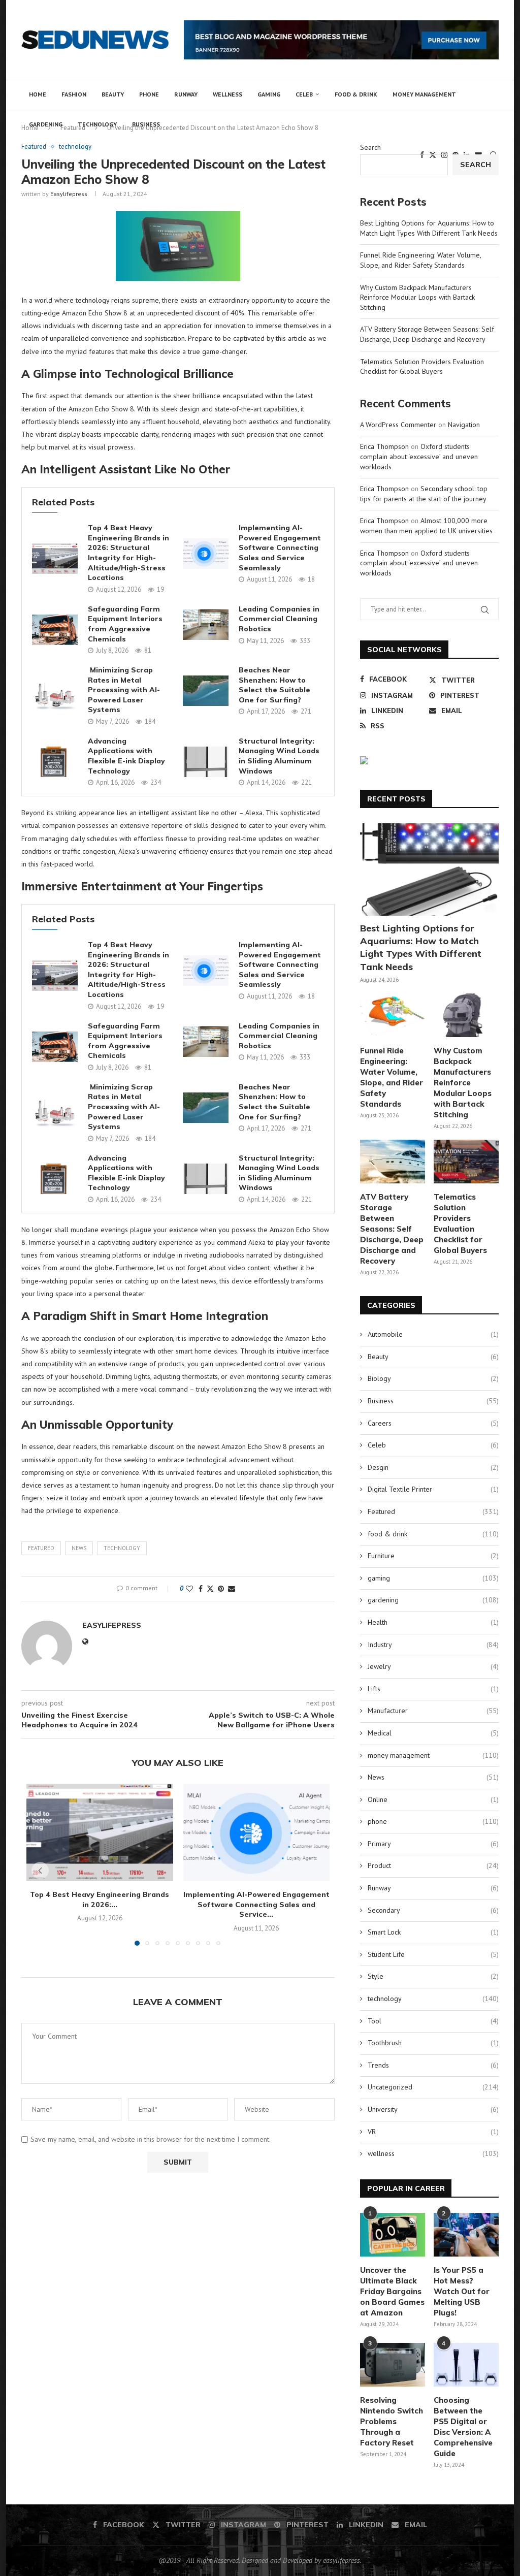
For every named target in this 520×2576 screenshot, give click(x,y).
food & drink (356, 94)
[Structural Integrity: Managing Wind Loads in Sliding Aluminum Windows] (206, 762)
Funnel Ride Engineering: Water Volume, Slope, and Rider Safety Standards (420, 260)
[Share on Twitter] (210, 1589)
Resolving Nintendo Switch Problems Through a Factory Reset (392, 2421)
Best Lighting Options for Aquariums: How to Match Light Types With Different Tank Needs (429, 228)
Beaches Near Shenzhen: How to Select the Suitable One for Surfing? (274, 685)
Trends (433, 2065)
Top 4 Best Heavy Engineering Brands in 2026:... (100, 1899)
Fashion (74, 94)
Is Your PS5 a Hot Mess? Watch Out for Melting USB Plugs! (462, 2291)
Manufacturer (433, 1711)
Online (433, 1799)
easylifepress (69, 194)
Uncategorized (433, 2087)
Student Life (433, 1954)
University (433, 2109)
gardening (46, 124)
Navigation (464, 425)
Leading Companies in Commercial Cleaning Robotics (279, 619)
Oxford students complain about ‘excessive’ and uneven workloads (419, 456)
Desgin (433, 1467)
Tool (433, 2021)
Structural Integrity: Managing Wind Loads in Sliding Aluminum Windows (279, 756)
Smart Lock (433, 1932)
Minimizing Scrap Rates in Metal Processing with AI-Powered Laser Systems (124, 690)
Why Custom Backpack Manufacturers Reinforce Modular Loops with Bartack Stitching (417, 297)
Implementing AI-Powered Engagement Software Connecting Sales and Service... (256, 1904)
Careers (433, 1423)
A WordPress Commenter (398, 425)
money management (424, 94)
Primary (433, 1844)
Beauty (113, 94)
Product (433, 1865)
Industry (433, 1645)
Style (433, 1976)
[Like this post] (189, 1589)
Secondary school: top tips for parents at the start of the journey (424, 494)
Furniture (433, 1556)
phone (149, 94)
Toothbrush (433, 2043)
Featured (41, 1548)
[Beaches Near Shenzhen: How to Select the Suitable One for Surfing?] (206, 691)
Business (146, 124)
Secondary (433, 1910)
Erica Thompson (384, 446)
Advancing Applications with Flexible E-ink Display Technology (126, 756)
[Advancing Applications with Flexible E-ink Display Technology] (55, 762)
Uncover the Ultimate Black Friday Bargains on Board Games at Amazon (392, 2291)
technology (97, 124)
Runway (186, 94)
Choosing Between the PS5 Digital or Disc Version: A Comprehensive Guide (463, 2427)
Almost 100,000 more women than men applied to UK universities (426, 526)
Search (370, 147)
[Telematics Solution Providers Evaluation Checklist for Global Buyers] (466, 1162)
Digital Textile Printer (433, 1489)
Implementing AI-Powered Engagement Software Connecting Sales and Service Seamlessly (280, 548)
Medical (433, 1733)
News (79, 1548)
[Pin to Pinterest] (221, 1589)
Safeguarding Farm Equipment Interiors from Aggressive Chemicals (125, 624)
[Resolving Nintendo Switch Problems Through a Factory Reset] (393, 2365)
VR (433, 2132)
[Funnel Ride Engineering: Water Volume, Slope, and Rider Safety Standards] (393, 1015)
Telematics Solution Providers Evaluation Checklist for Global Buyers (422, 367)
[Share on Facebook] (201, 1589)
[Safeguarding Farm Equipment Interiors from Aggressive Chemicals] (55, 630)
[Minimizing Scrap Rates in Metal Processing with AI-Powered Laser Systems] (55, 696)
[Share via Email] (232, 1589)
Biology (433, 1378)
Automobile (433, 1334)
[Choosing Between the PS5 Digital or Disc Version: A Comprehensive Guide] (466, 2365)
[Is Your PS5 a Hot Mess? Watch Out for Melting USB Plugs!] (466, 2235)
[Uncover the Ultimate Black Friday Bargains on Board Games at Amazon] (393, 2235)
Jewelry (433, 1666)
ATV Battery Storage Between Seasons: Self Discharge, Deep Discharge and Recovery (427, 334)
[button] (40, 1871)
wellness (227, 94)
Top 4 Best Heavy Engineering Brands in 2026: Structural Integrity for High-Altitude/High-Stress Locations (128, 553)
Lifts (433, 1689)
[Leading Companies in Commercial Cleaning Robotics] (206, 625)
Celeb (304, 94)
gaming (269, 94)
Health (433, 1622)
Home (38, 94)
